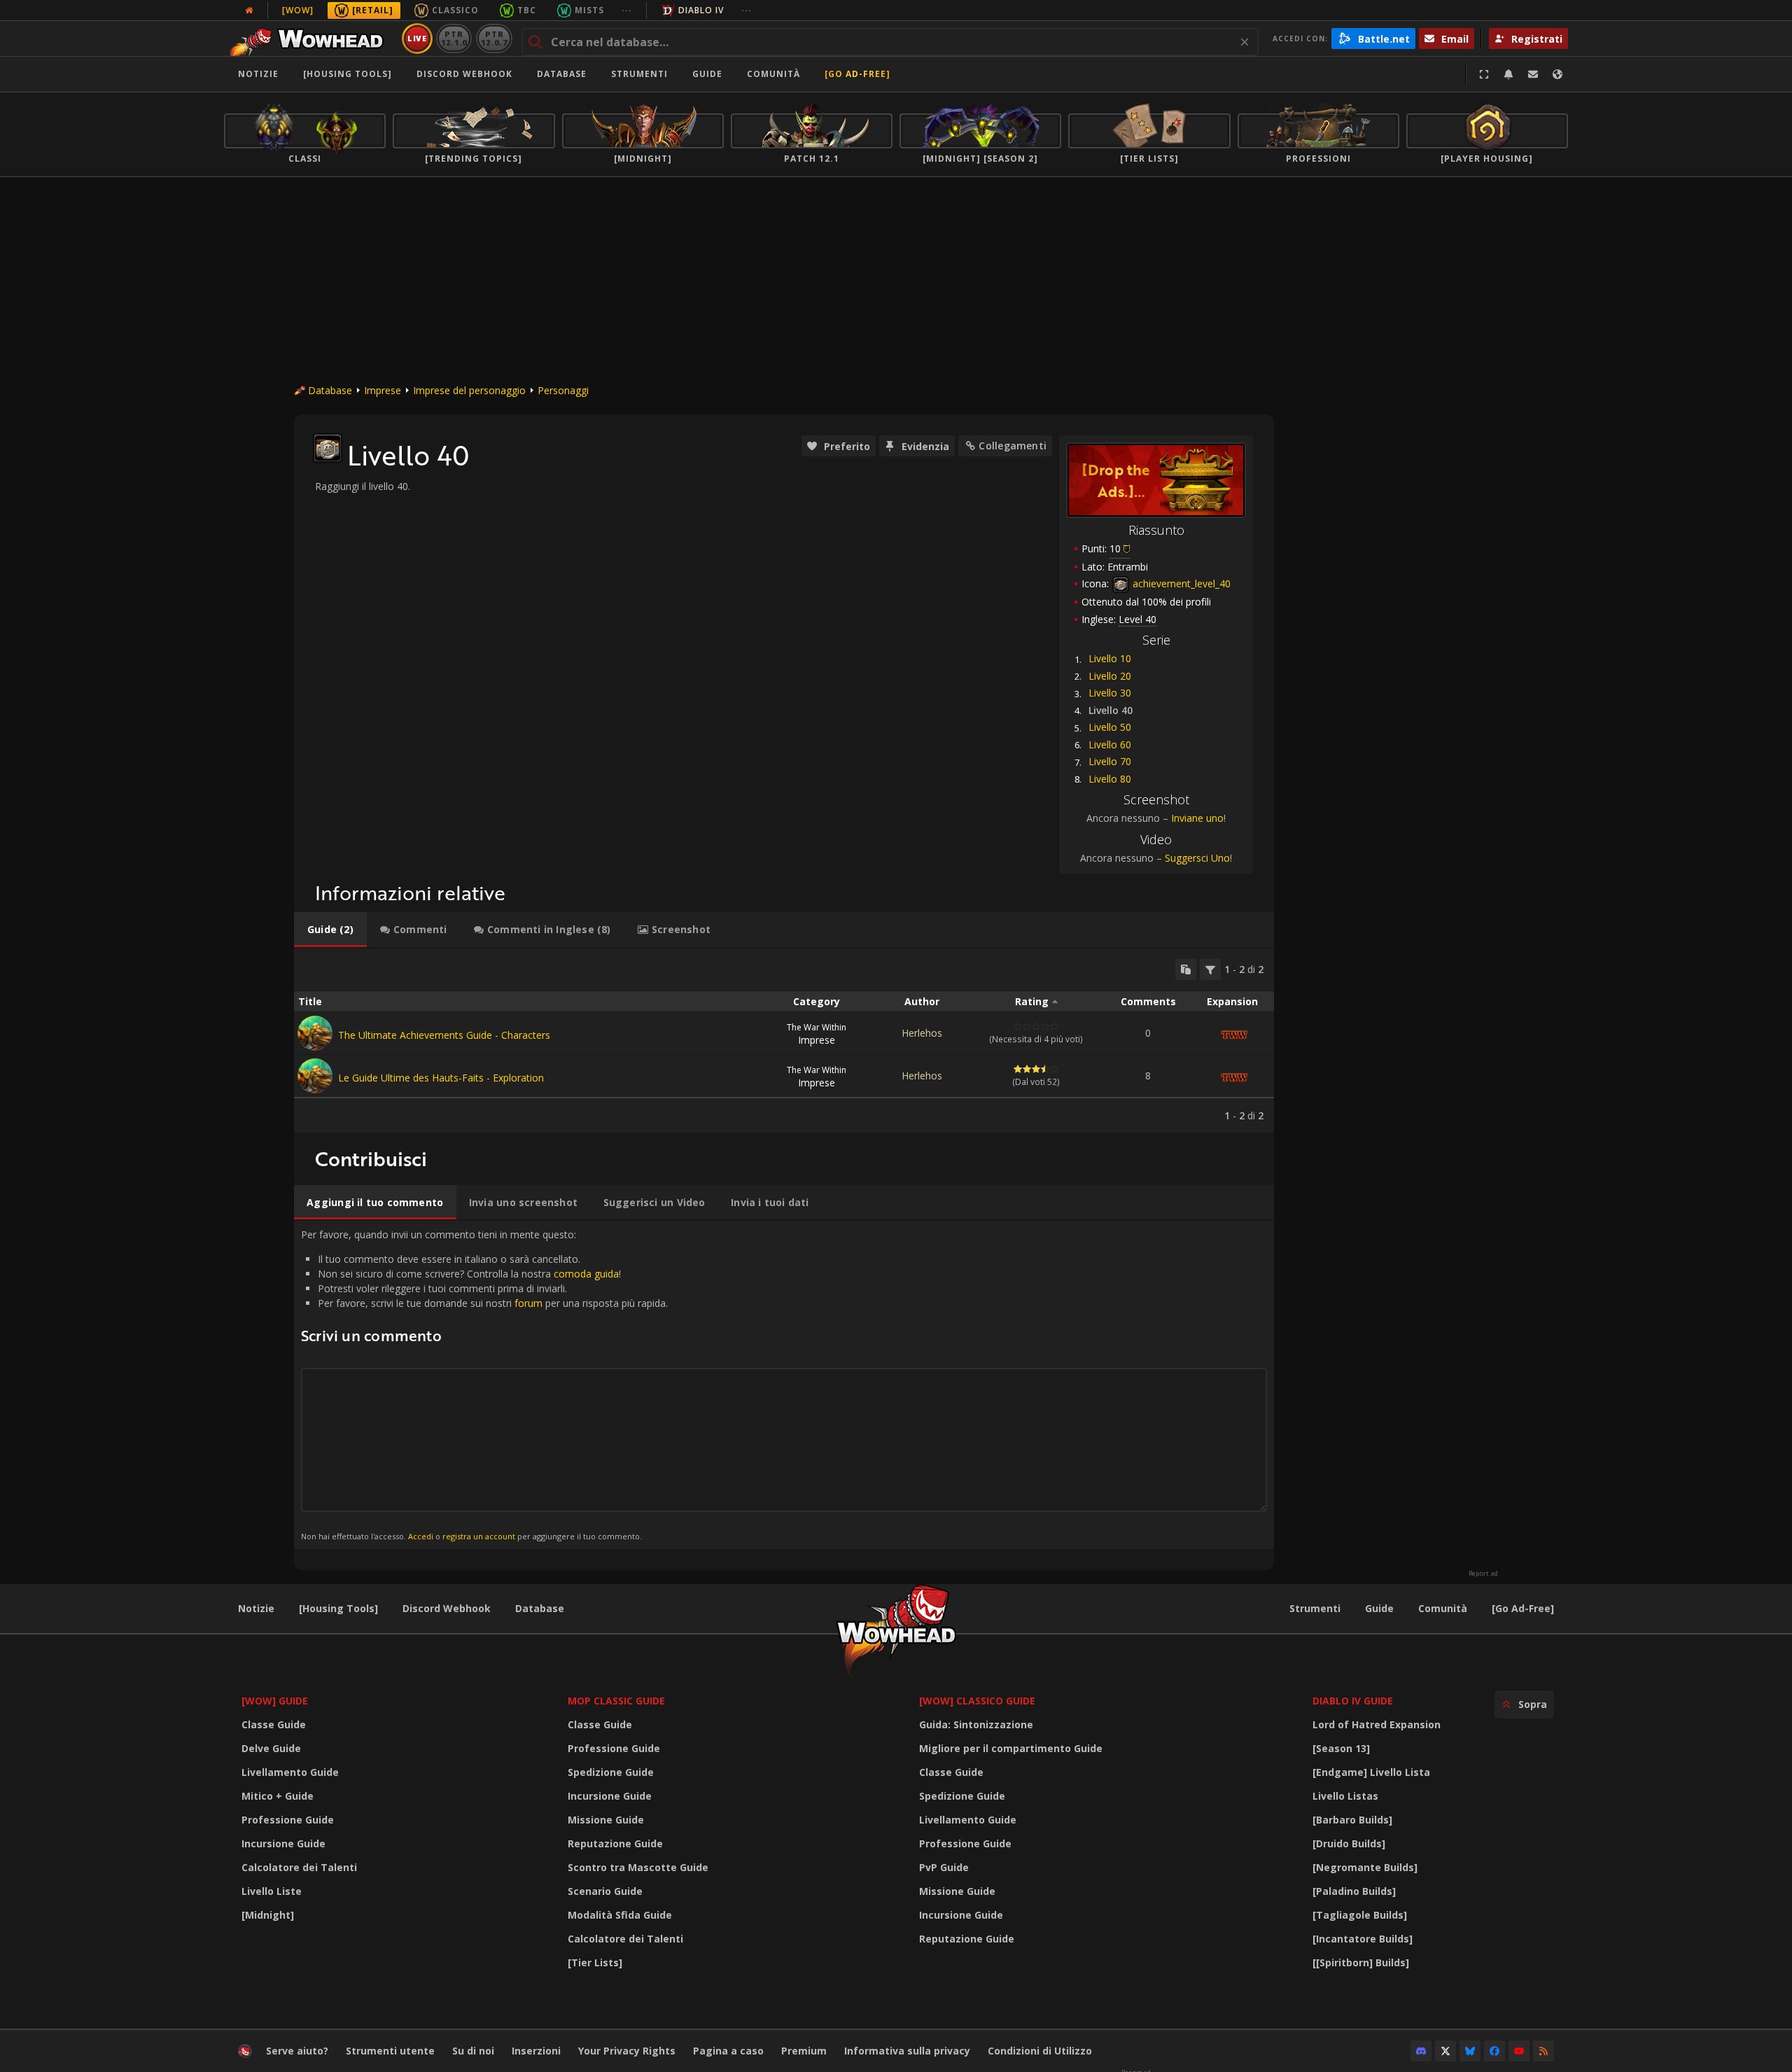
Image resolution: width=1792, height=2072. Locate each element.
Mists (589, 10)
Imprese (383, 390)
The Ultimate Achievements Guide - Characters (444, 1035)
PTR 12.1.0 (454, 38)
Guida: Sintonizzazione (976, 1724)
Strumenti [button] (639, 74)
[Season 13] (1341, 1748)
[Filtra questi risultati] (1210, 969)
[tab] (330, 930)
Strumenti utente (390, 2051)
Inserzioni (536, 2051)
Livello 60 (1110, 744)
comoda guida (586, 1274)
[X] (1445, 2051)
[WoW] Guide (275, 1701)
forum (528, 1303)
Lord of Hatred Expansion (1377, 1724)
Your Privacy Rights (627, 2051)
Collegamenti (1013, 446)
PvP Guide (944, 1867)
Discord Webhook (464, 74)
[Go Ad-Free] (857, 74)
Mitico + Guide (278, 1796)
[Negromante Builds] (1365, 1867)
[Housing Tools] (338, 1608)
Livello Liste (272, 1891)
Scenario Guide (605, 1891)
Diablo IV (701, 10)
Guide (707, 74)
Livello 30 (1110, 693)
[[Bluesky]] (1470, 2051)
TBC (527, 10)
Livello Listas (1345, 1796)
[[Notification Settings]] (1508, 74)
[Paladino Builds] (1354, 1891)
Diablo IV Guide (1353, 1701)
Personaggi (563, 390)
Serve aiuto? (297, 2051)
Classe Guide (274, 1724)
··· (627, 10)
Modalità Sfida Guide (620, 1915)
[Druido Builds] (1349, 1843)
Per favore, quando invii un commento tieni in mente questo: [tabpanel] (484, 1384)
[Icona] (328, 448)
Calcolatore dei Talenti (299, 1867)
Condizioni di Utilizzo (1040, 2051)
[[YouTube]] (1519, 2051)
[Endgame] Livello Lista (1371, 1772)
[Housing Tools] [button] (348, 74)
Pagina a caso (728, 2051)
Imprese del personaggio (469, 390)
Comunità (773, 74)
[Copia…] (1186, 969)
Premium (804, 2051)
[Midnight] (268, 1915)
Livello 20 (1110, 676)
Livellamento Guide (290, 1772)
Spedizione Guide (611, 1772)
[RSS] (1543, 2051)
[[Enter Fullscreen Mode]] (1484, 74)
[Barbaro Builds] (1352, 1820)
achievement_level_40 (1180, 583)
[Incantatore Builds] (1363, 1939)
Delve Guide (271, 1748)
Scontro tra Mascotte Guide (638, 1867)
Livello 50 (1110, 727)
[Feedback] (1533, 74)
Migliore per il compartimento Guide (1011, 1748)
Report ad (1483, 1574)
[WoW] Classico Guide (977, 1701)
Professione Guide (288, 1820)
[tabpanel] (784, 1041)
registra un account (479, 1536)
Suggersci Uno (1197, 858)
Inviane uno (1197, 818)
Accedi (421, 1536)
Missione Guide (606, 1820)
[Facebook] (1494, 2051)
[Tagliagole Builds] (1360, 1915)
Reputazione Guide (615, 1843)
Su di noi (473, 2051)
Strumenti (1315, 1608)
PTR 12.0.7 (494, 38)
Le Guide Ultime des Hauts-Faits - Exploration (441, 1078)
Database (562, 74)
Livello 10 (1110, 658)
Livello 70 (1110, 761)
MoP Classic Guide (616, 1701)
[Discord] (1421, 2051)
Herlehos (922, 1033)
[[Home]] (310, 38)
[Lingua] (1557, 74)
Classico (455, 10)
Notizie (258, 74)
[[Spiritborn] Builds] (1361, 1962)
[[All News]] (249, 10)
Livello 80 (1110, 779)
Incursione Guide (283, 1843)
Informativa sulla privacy (907, 2051)
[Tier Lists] (595, 1962)
